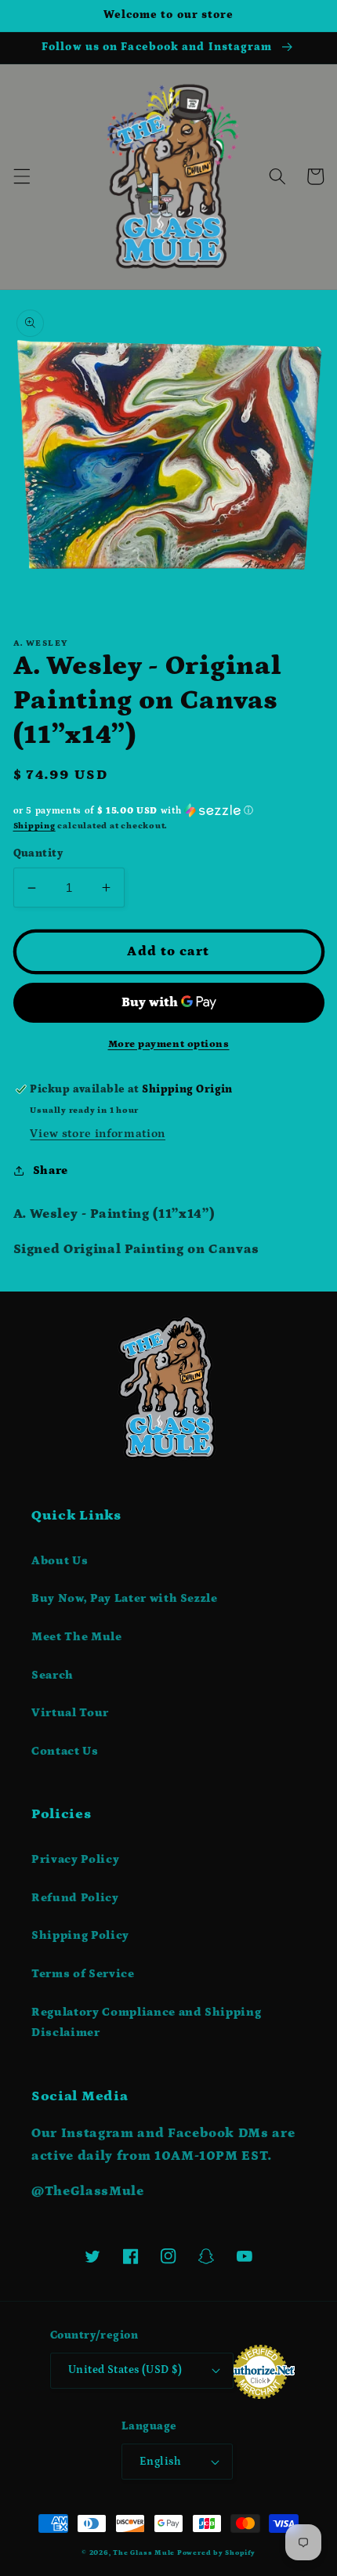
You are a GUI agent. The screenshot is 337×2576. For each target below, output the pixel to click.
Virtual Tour (70, 1713)
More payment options (169, 1044)
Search (53, 1675)
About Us (60, 1561)
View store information (98, 1134)
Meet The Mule (77, 1637)
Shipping (34, 826)
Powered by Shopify (216, 2552)
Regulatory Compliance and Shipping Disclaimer (146, 2023)
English (160, 2462)
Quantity (38, 853)
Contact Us (65, 1751)
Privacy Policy (75, 1859)
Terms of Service (83, 1974)
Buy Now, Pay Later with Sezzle (125, 1598)
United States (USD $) (125, 2370)
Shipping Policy (80, 1935)
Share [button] (51, 1170)
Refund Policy (75, 1898)
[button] (21, 176)
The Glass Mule (144, 2552)
